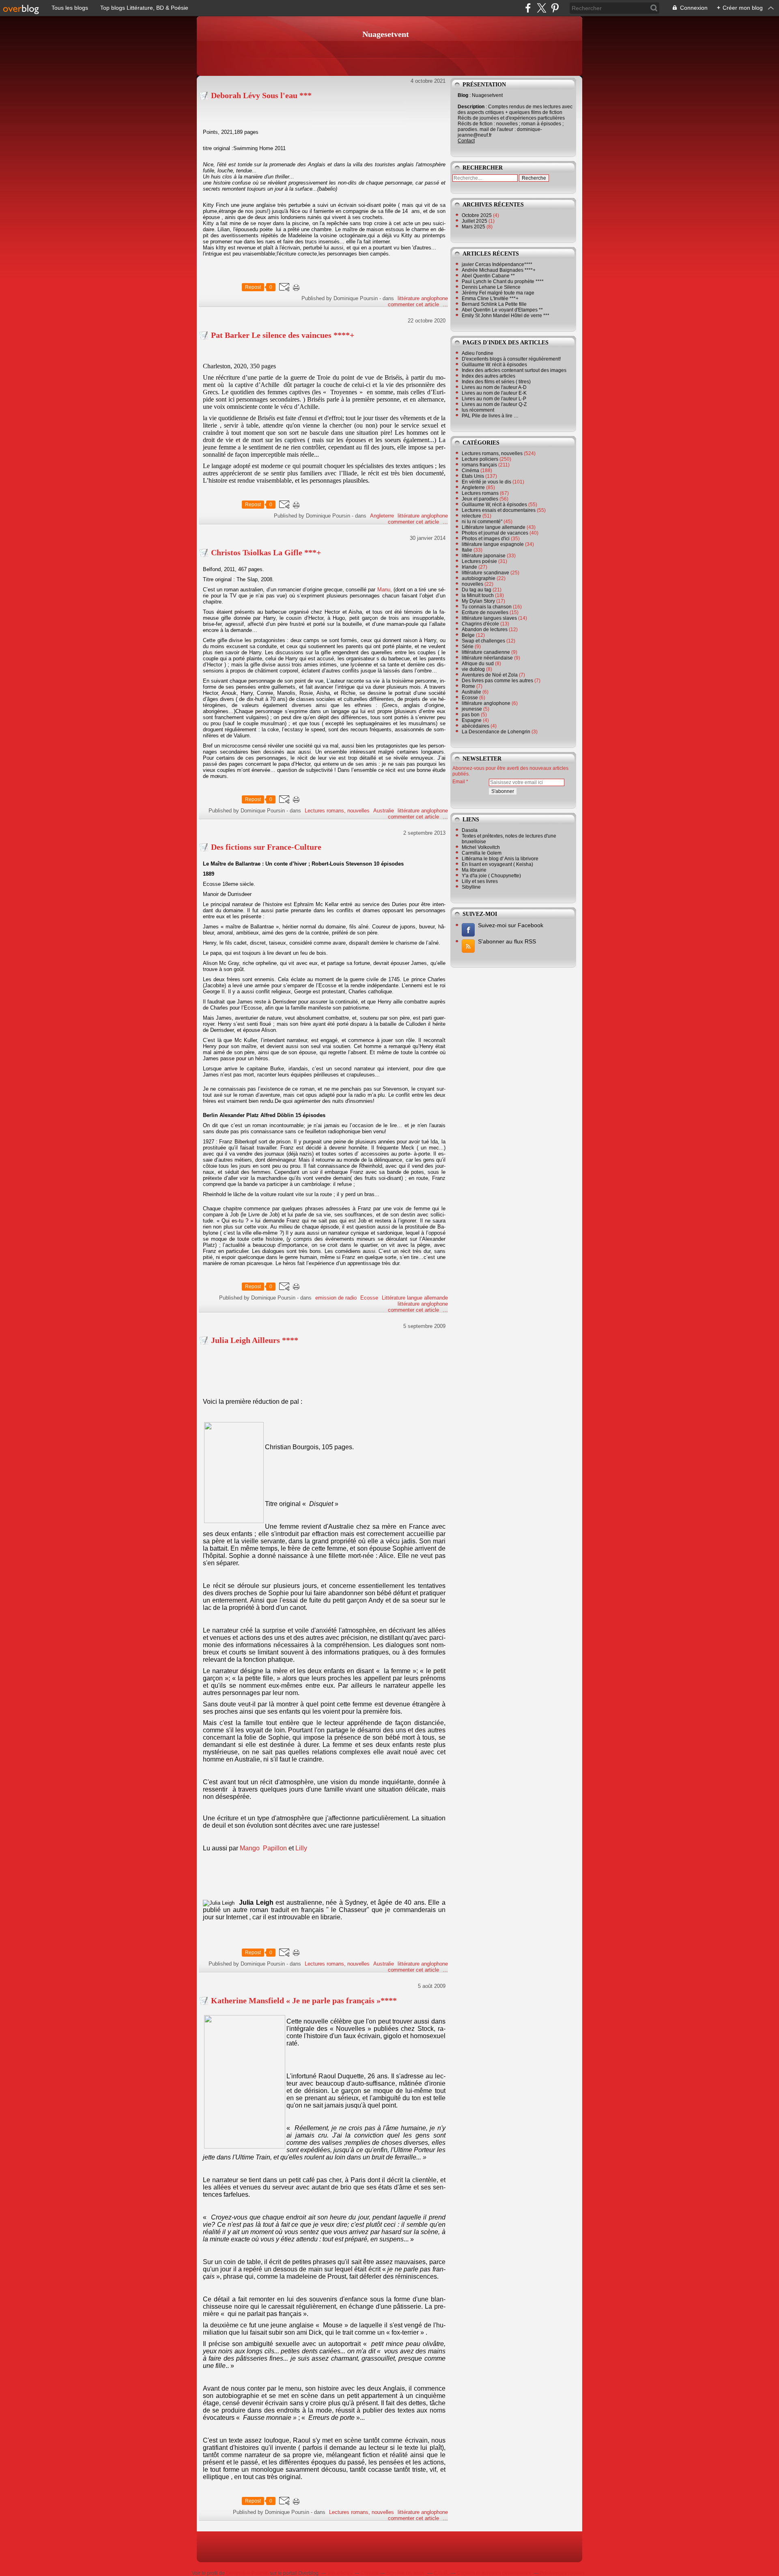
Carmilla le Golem (482, 853)
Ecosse (369, 1298)
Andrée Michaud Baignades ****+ (499, 270)
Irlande (469, 567)
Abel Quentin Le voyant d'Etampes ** (502, 310)
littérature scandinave (485, 573)
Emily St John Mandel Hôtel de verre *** (506, 316)
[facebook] (528, 8)
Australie (384, 811)
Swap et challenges (483, 641)
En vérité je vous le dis (486, 482)
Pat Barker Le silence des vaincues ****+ (283, 335)
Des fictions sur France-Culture (266, 847)
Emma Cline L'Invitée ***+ (490, 299)
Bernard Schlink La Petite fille (494, 304)
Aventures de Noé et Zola (490, 675)
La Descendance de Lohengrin (496, 732)
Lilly (301, 1848)
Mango (250, 1848)
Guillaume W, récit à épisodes (494, 505)
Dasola (470, 830)
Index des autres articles (488, 376)
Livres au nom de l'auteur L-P (494, 399)
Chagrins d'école (480, 624)
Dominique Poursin (247, 2573)
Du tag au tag (477, 590)
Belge (468, 635)
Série (468, 647)
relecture (471, 516)
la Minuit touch (478, 595)
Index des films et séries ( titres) (496, 382)
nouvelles (472, 584)
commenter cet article (414, 304)
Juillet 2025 (475, 221)
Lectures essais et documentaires (499, 510)
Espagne (472, 720)
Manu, (385, 590)
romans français (479, 465)
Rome (468, 686)
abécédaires (476, 726)
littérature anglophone (423, 298)
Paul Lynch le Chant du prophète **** (503, 281)
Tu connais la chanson (487, 607)
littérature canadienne (486, 652)
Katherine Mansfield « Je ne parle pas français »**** (304, 2000)
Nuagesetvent (386, 34)
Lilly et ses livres (480, 881)
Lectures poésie (479, 561)
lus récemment (478, 410)
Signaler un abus (406, 2573)
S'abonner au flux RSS (507, 941)
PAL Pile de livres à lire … (490, 416)
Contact (466, 141)
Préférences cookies (562, 2573)
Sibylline (471, 887)
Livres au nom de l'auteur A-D (494, 387)
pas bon (471, 715)
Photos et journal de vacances (495, 533)
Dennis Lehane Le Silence (491, 287)
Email (459, 782)
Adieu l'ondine (478, 353)
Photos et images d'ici (486, 539)
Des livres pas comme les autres (497, 681)
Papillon (275, 1848)
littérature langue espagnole (493, 544)
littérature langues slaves (489, 618)
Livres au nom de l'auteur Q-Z (494, 404)
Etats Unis (473, 476)
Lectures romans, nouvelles (337, 811)
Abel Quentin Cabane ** (488, 276)
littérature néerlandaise (487, 658)
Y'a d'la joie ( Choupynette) (491, 876)
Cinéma (470, 471)
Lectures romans (480, 493)
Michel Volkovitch (481, 847)
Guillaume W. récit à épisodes (494, 365)
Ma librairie (474, 870)
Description (472, 107)
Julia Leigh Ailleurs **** (255, 1340)
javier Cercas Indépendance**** (497, 264)
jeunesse (472, 709)
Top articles (340, 2573)
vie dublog (473, 669)
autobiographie (479, 578)
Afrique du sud (478, 664)
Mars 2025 (474, 227)
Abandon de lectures (485, 629)
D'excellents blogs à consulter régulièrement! (511, 359)
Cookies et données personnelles (494, 2573)
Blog (463, 95)
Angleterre (382, 516)
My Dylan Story (478, 601)
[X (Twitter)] (541, 8)
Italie (467, 550)
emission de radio (336, 1298)
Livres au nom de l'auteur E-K (494, 393)
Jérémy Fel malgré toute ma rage (498, 293)
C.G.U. (441, 2573)
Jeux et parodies (480, 499)
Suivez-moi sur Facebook (511, 925)
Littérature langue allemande (415, 1298)
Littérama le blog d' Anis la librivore (500, 859)
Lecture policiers (480, 459)
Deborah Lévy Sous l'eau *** (261, 95)
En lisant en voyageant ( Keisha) (497, 864)
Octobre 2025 (477, 215)
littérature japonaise (484, 556)
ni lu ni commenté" (482, 522)
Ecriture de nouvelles (485, 612)
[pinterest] (555, 8)
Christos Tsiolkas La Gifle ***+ (266, 552)
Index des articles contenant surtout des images (514, 370)
